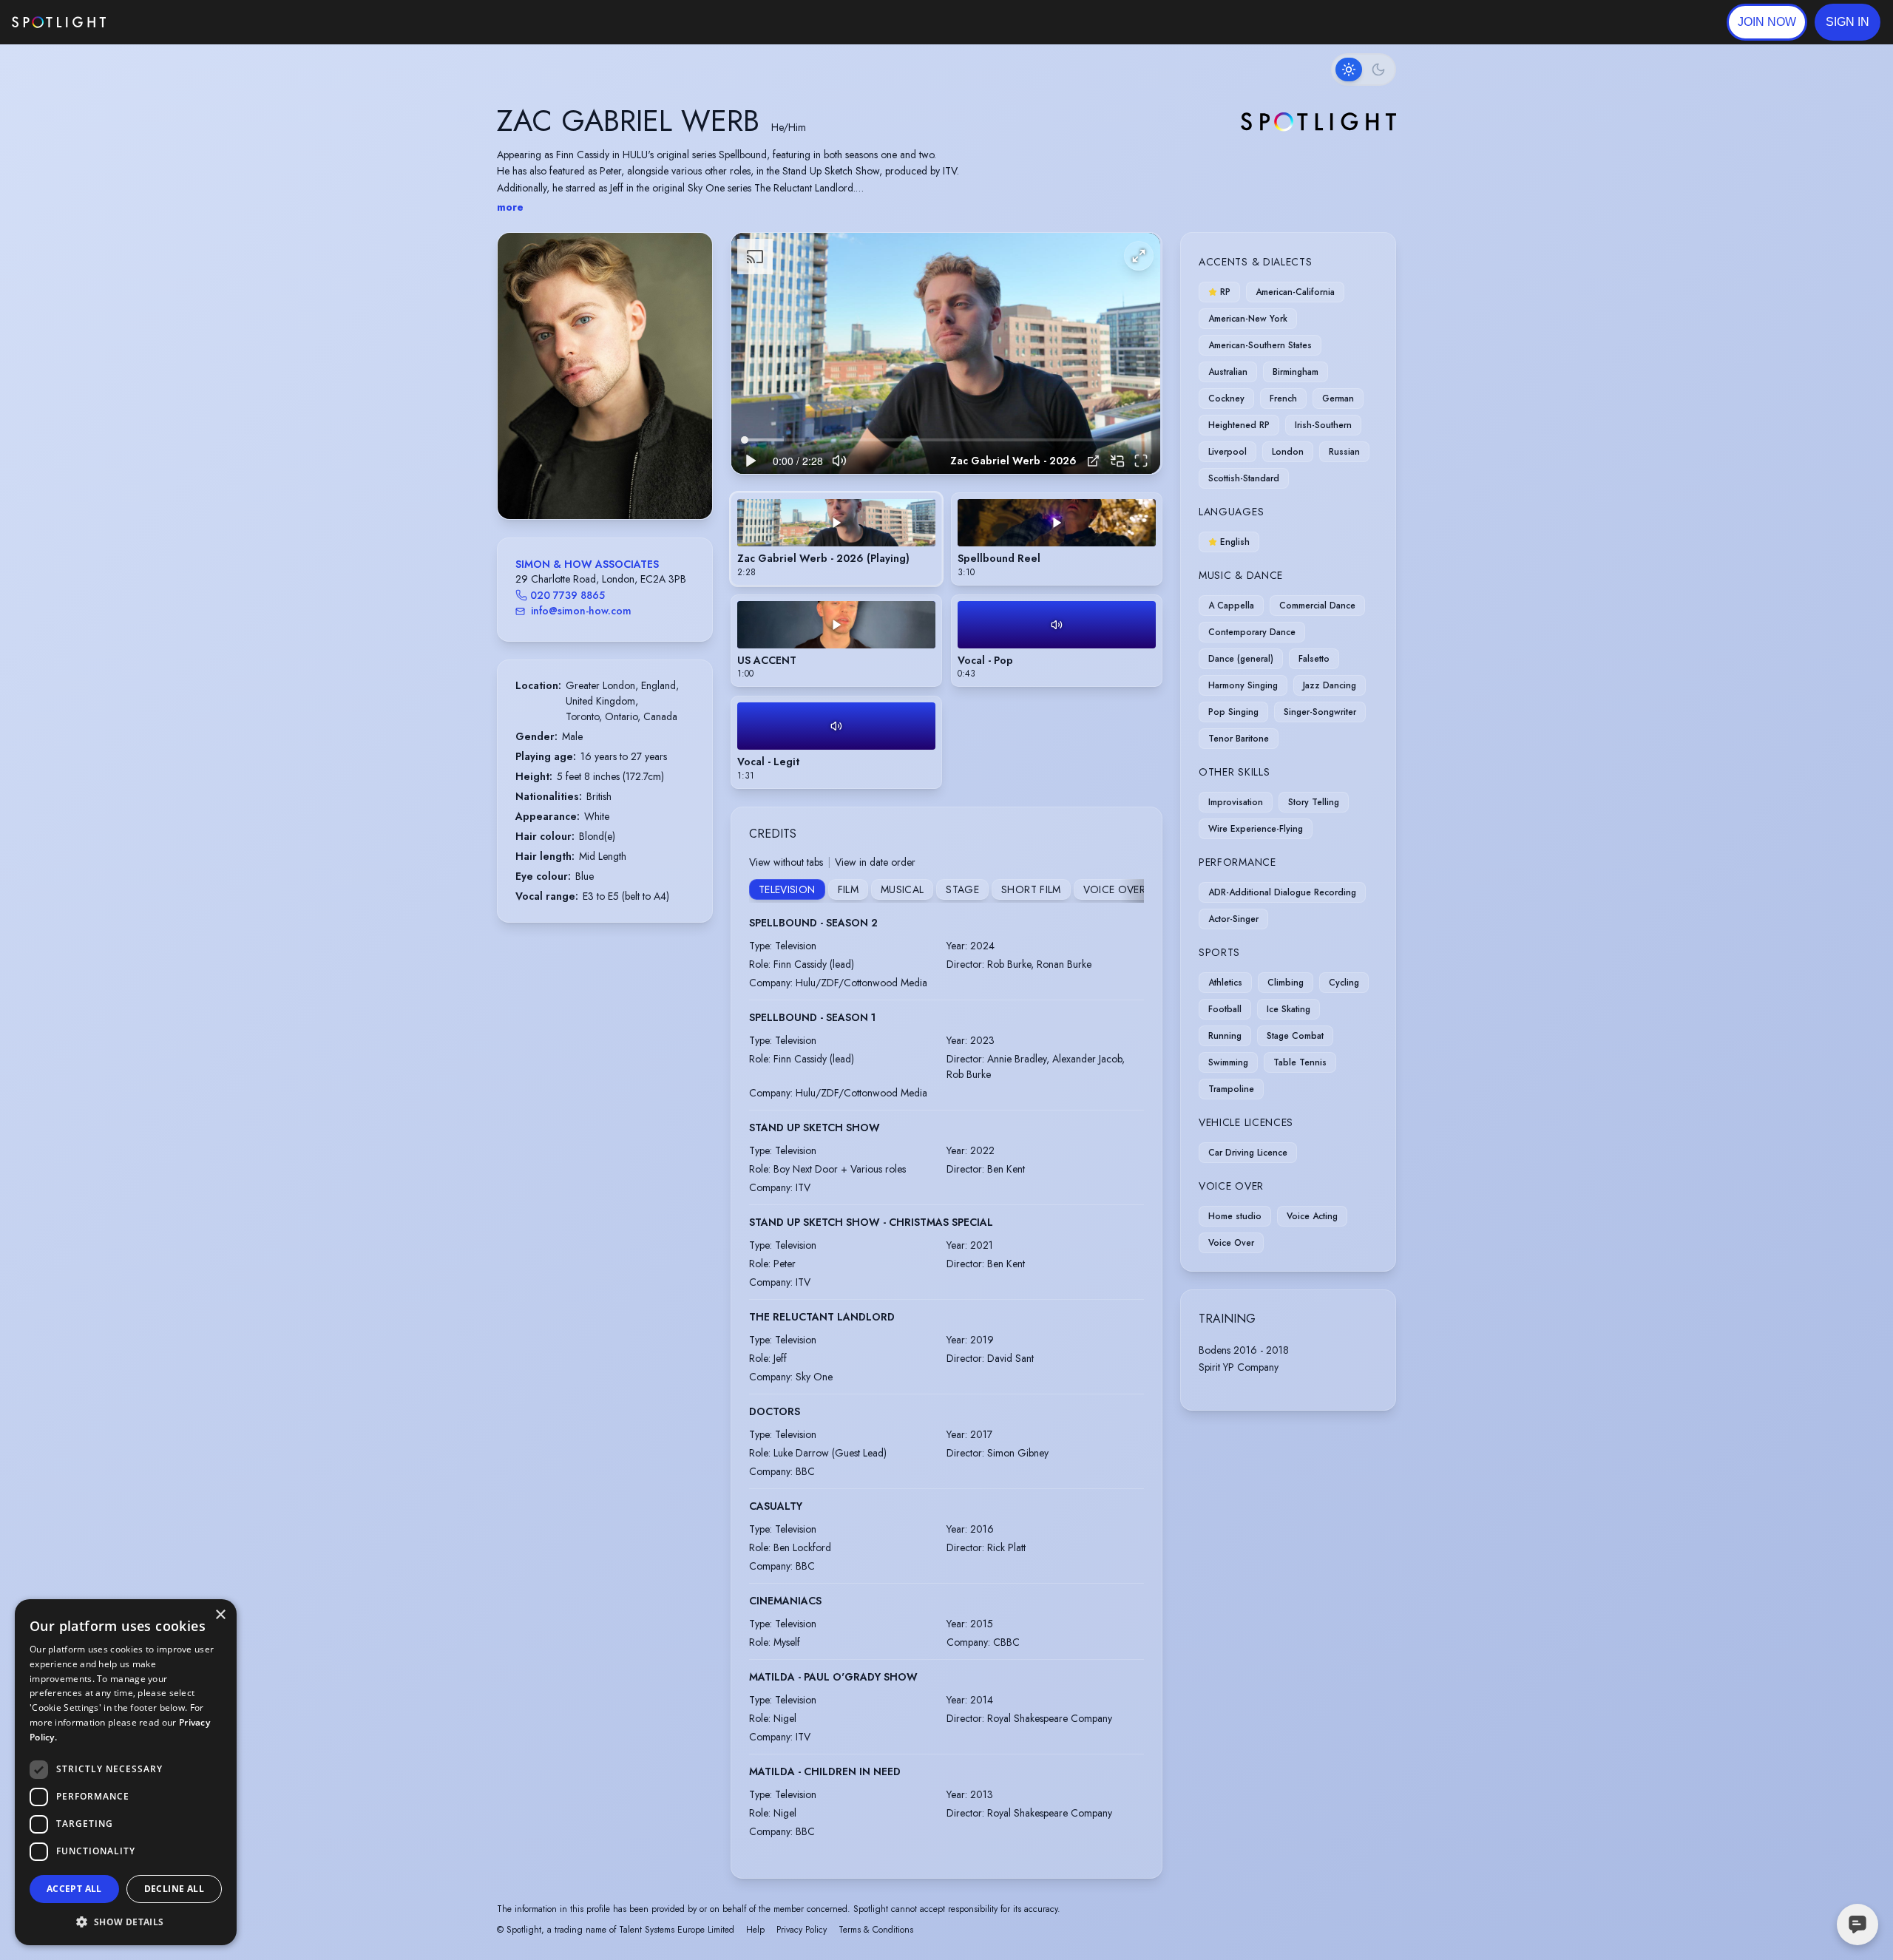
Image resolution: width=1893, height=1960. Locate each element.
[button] (1848, 22)
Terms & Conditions (876, 1930)
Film (848, 889)
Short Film (1031, 889)
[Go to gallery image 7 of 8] (627, 481)
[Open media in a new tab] (1093, 461)
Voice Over (1115, 889)
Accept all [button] (74, 1889)
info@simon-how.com (581, 611)
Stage (962, 889)
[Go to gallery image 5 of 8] (612, 481)
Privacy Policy (802, 1930)
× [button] (220, 1615)
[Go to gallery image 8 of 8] (634, 481)
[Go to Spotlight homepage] (59, 22)
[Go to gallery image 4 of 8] (605, 481)
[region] (946, 354)
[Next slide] (688, 390)
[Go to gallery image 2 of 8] (590, 481)
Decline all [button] (174, 1889)
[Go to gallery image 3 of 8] (597, 481)
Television (787, 889)
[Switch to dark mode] (1364, 69)
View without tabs (786, 862)
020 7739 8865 (568, 595)
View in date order (875, 862)
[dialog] (126, 1772)
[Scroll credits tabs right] (1132, 891)
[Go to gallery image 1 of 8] (579, 481)
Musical (902, 889)
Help (755, 1930)
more (510, 207)
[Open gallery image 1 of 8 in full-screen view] (605, 376)
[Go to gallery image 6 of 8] (620, 481)
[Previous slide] (521, 390)
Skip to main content (163, 23)
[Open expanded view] (689, 256)
